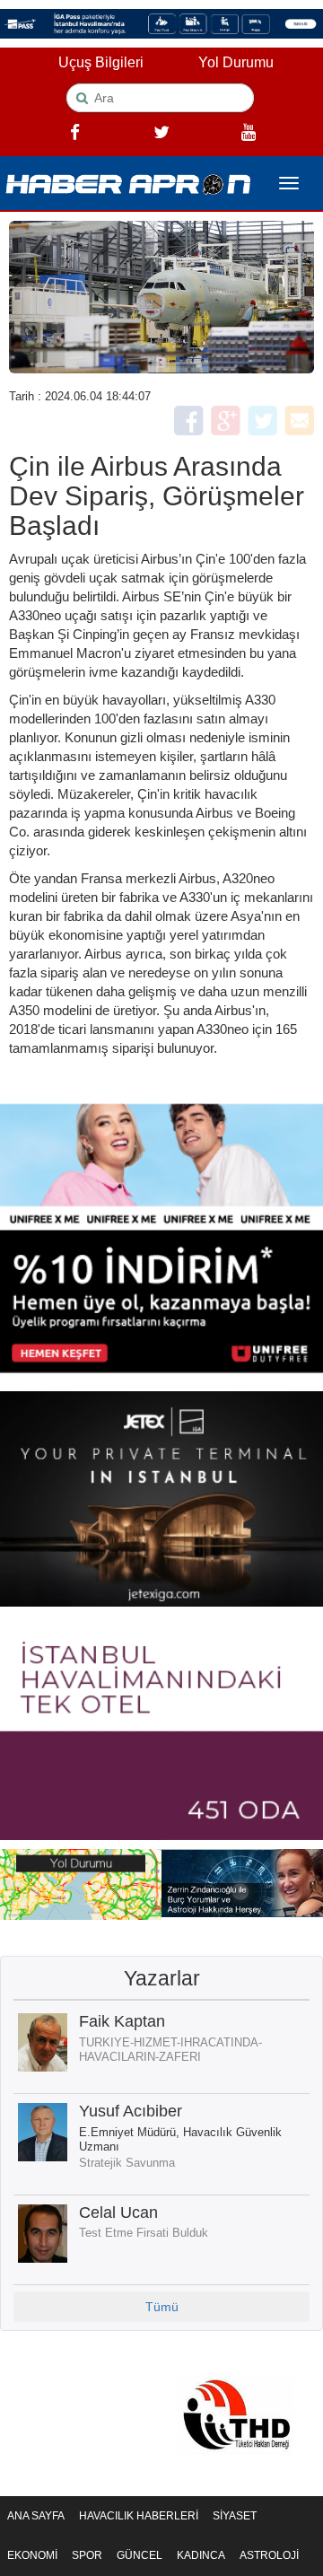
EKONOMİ (32, 2555)
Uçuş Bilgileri (101, 62)
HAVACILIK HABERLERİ (139, 2516)
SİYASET (235, 2516)
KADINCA (201, 2555)
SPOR (87, 2555)
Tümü (162, 2307)
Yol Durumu (236, 62)
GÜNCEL (140, 2555)
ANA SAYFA (36, 2516)
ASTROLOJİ (269, 2555)
